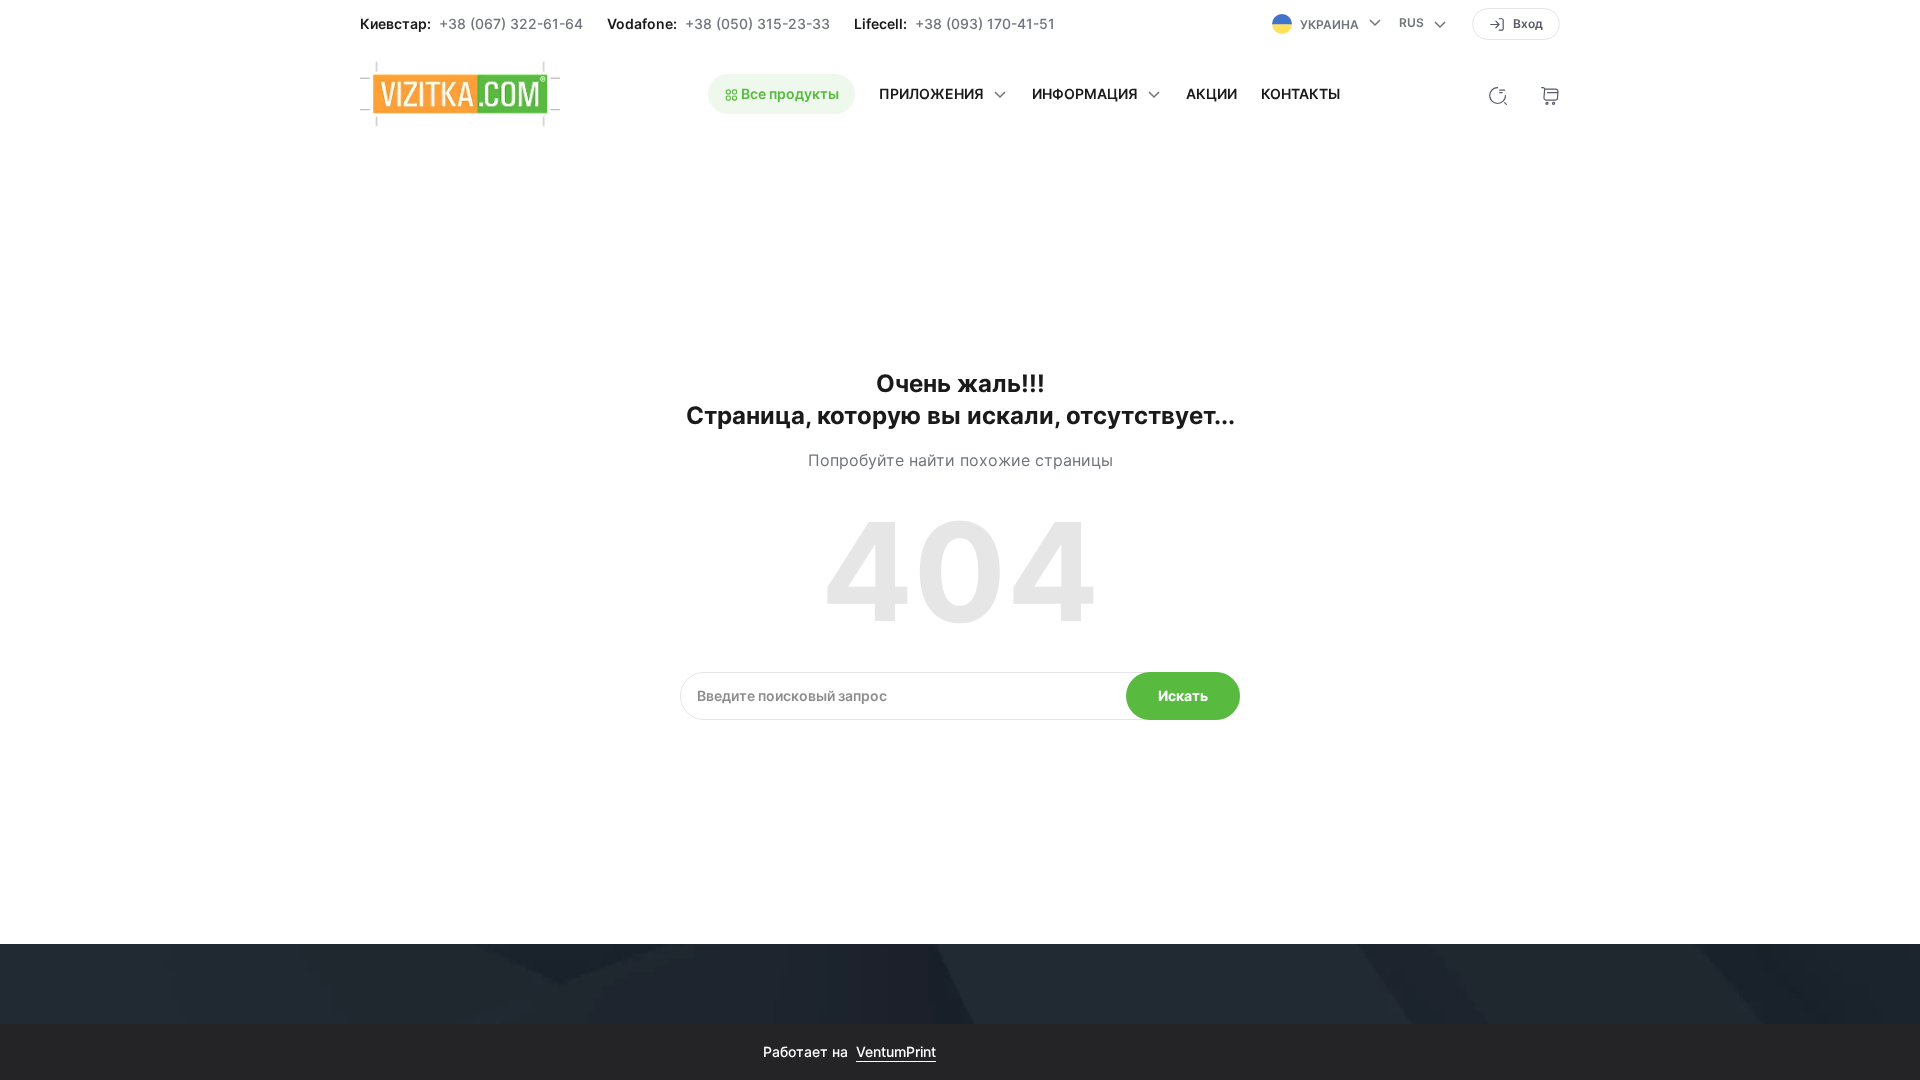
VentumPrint (896, 1051)
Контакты (1300, 94)
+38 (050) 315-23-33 (757, 24)
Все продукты (788, 93)
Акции (1211, 94)
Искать (1183, 695)
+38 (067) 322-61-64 (511, 24)
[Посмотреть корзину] (1550, 94)
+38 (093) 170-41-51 (985, 24)
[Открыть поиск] (1498, 94)
